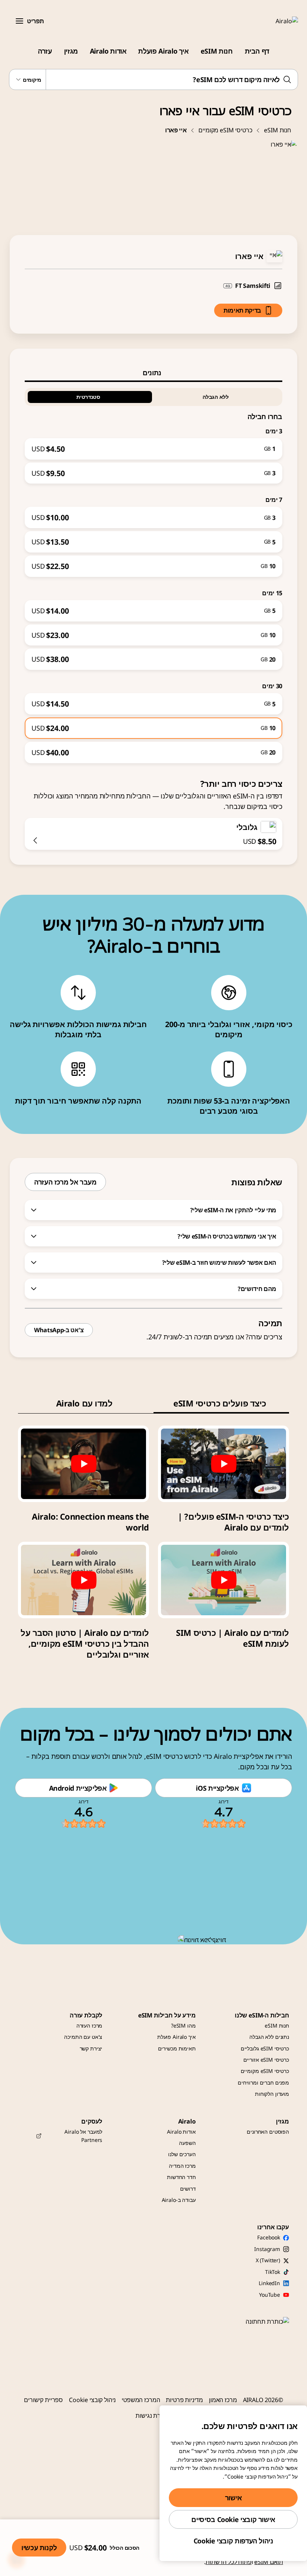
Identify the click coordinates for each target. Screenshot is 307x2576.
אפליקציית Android (78, 1788)
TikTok (273, 2272)
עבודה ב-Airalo (179, 2200)
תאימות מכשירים (177, 2048)
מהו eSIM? (183, 2026)
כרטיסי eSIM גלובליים (265, 2048)
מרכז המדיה (182, 2166)
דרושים (188, 2189)
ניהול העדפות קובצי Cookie (233, 2541)
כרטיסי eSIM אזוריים (266, 2060)
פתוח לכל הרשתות (229, 2562)
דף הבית (257, 51)
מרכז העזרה (89, 2026)
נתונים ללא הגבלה (269, 2037)
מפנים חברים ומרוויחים (263, 2083)
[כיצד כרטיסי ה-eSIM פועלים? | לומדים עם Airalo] (224, 1464)
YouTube (270, 2295)
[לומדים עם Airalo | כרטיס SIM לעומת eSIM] (224, 1580)
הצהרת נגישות (153, 2416)
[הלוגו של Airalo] (276, 21)
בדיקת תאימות (242, 310)
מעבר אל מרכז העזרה (65, 1182)
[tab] (153, 373)
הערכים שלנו (182, 2154)
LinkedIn (269, 2283)
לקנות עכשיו (39, 2548)
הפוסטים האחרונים (268, 2132)
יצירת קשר (91, 2048)
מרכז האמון (223, 2400)
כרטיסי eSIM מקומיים (225, 130)
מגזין (71, 51)
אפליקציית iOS (217, 1788)
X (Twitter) (268, 2260)
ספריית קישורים (43, 2400)
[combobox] (153, 79)
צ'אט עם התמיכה (83, 2037)
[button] (19, 21)
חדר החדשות (181, 2177)
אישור (233, 2498)
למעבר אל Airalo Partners (83, 2136)
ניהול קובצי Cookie (92, 2400)
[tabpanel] (153, 573)
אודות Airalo (108, 51)
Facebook (269, 2237)
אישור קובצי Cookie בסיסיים (233, 2519)
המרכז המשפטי (141, 2400)
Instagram (267, 2249)
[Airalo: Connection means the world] (83, 1464)
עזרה (45, 51)
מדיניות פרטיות (184, 2400)
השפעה (187, 2143)
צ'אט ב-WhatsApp (59, 1330)
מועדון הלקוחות (272, 2094)
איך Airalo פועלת (163, 51)
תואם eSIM (269, 2562)
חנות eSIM (217, 51)
